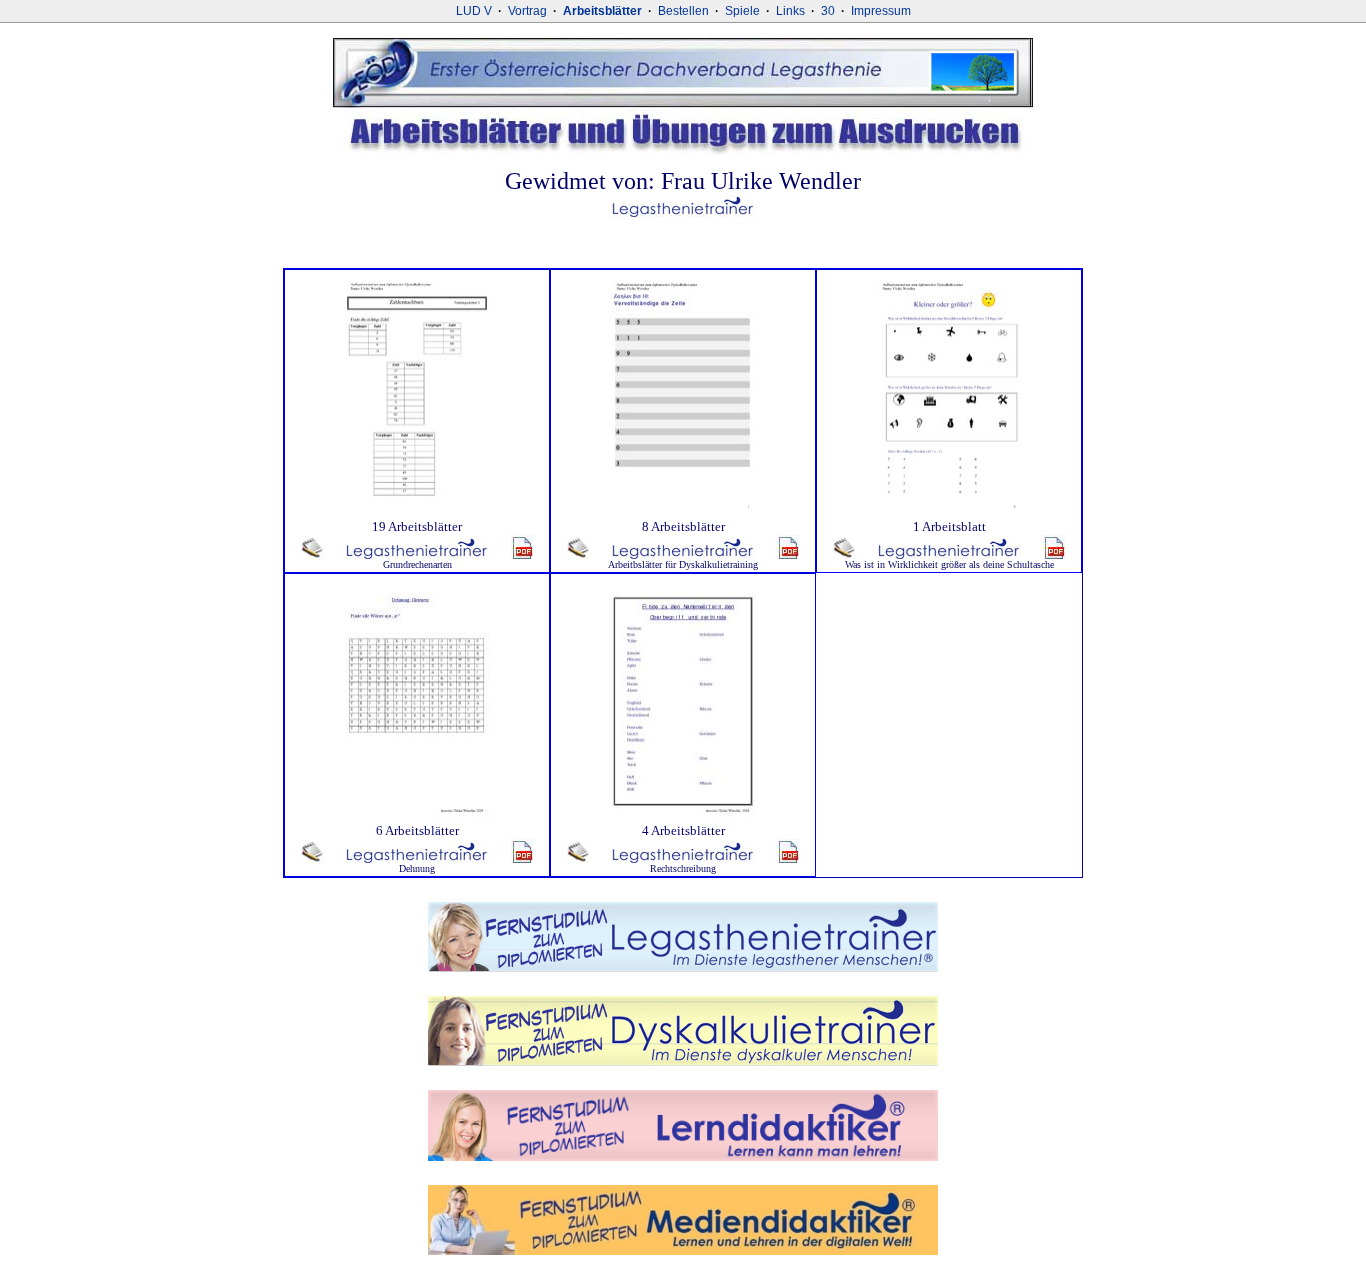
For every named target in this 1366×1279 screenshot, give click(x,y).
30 (828, 11)
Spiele (742, 11)
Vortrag (527, 11)
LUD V (474, 11)
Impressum (881, 11)
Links (790, 11)
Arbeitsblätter (602, 11)
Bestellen (683, 11)
